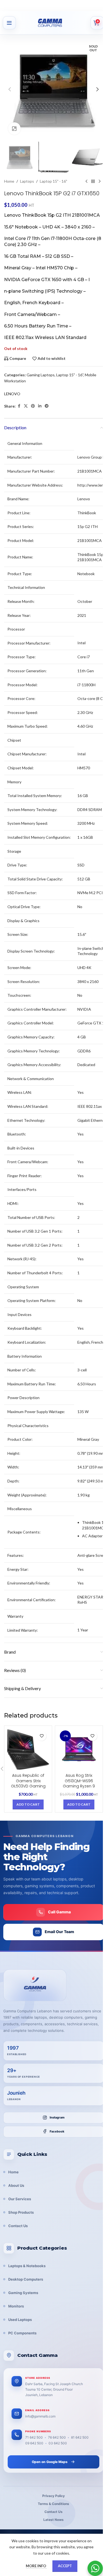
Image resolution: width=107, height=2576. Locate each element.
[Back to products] (93, 181)
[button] (10, 89)
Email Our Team (59, 1932)
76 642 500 (57, 2437)
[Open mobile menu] (9, 23)
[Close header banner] (100, 5)
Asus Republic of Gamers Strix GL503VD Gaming (28, 1781)
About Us (16, 2185)
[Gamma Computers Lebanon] (35, 1985)
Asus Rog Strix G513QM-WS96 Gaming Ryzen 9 (79, 1781)
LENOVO (12, 394)
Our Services (20, 2199)
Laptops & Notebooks (27, 2266)
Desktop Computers (26, 2279)
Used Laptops (20, 2320)
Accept (65, 2566)
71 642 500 (34, 2437)
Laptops (27, 181)
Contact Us (18, 2226)
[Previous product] (86, 181)
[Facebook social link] (19, 406)
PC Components (22, 2333)
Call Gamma (59, 1912)
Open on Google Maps (50, 2462)
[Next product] (100, 181)
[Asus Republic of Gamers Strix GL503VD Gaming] (28, 1749)
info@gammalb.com (40, 2416)
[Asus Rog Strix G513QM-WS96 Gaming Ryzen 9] (79, 1749)
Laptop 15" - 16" (54, 181)
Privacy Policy (54, 2496)
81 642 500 (80, 2437)
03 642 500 (58, 2443)
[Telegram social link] (47, 406)
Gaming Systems (23, 2293)
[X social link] (26, 406)
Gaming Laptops (41, 375)
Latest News (54, 2520)
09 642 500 (34, 2443)
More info (36, 2566)
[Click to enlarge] (14, 128)
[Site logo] (56, 23)
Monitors (16, 2306)
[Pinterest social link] (33, 406)
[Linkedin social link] (40, 406)
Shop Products (21, 2212)
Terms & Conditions (54, 2504)
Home (9, 181)
